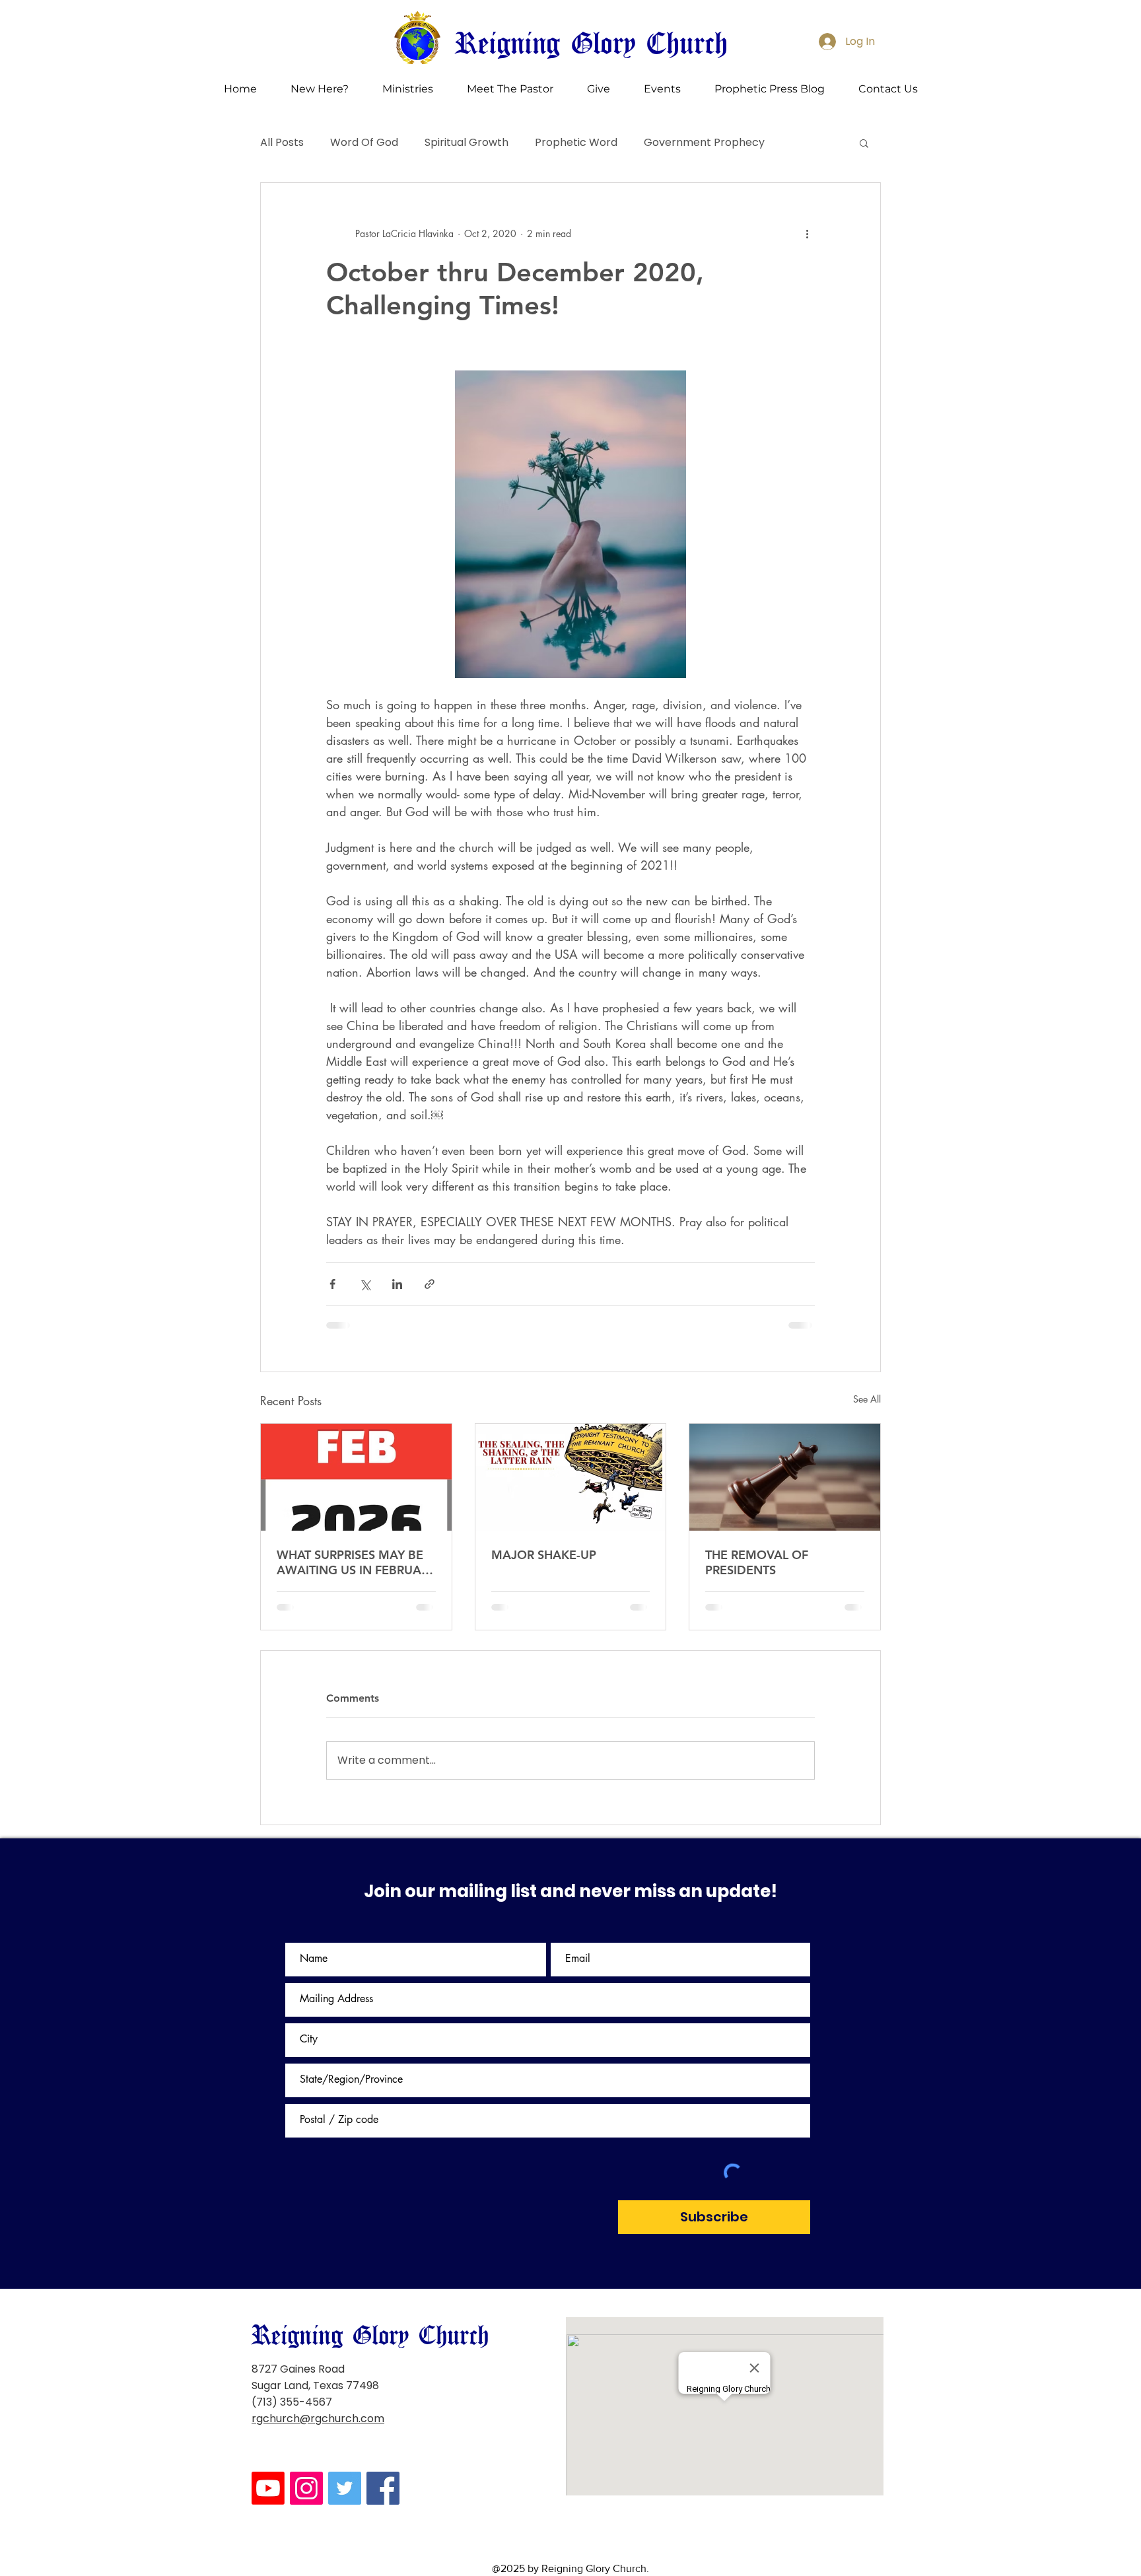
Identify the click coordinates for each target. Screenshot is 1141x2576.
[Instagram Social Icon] (306, 2394)
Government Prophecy (704, 143)
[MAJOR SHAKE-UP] (571, 1477)
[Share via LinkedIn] (397, 1284)
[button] (319, 89)
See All (867, 1399)
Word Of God (364, 143)
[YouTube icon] (268, 2394)
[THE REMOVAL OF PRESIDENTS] (785, 1477)
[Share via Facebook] (332, 1284)
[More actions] (807, 233)
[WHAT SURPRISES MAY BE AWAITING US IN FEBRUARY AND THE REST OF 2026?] (356, 1477)
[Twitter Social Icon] (345, 2394)
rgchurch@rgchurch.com (318, 2324)
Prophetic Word (576, 143)
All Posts (282, 143)
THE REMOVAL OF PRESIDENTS (757, 1562)
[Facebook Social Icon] (383, 2394)
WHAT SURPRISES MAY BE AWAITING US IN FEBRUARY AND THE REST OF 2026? (356, 1562)
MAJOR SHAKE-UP (544, 1555)
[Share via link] (430, 1284)
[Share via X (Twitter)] (365, 1284)
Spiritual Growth (467, 143)
